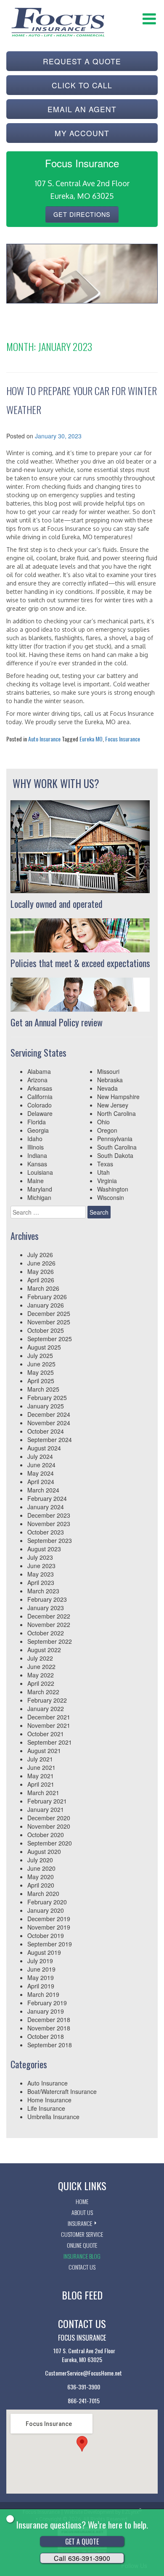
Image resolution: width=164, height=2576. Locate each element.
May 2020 (41, 1877)
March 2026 (43, 1288)
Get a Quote (82, 2542)
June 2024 (41, 1465)
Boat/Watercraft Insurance (62, 2091)
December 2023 (49, 1515)
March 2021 (43, 1793)
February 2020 (47, 1902)
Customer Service (82, 2234)
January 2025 (46, 1406)
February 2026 (47, 1297)
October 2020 (46, 1835)
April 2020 (41, 1885)
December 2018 (49, 2020)
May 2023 (41, 1574)
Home (82, 2201)
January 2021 (46, 1809)
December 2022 (49, 1616)
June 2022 (41, 1666)
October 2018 (46, 2036)
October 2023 (46, 1532)
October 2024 (46, 1431)
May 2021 (41, 1776)
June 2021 (41, 1767)
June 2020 (41, 1868)
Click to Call (82, 85)
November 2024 (49, 1423)
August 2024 (44, 1448)
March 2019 (43, 1994)
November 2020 (49, 1826)
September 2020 (50, 1843)
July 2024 (40, 1456)
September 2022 (50, 1641)
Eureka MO (91, 739)
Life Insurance (46, 2108)
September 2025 (50, 1339)
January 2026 (46, 1305)
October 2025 (46, 1330)
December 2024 (49, 1414)
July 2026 (40, 1255)
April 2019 (41, 1986)
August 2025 (44, 1347)
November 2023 (49, 1524)
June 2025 (41, 1364)
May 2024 (41, 1473)
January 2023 (46, 1608)
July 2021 (40, 1759)
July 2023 (40, 1557)
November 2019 (49, 1927)
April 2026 (41, 1280)
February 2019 (47, 2003)
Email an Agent (82, 109)
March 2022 (43, 1692)
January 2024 (46, 1507)
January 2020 (46, 1910)
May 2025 (41, 1372)
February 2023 (47, 1599)
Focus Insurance (123, 739)
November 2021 (49, 1725)
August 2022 (44, 1650)
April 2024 (41, 1482)
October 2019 (46, 1935)
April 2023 (41, 1582)
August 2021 (44, 1751)
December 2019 (49, 1919)
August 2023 (44, 1549)
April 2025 (41, 1381)
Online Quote (82, 2245)
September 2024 (50, 1440)
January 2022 (46, 1709)
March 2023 (43, 1591)
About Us (82, 2212)
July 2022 (40, 1658)
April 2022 (41, 1683)
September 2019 (50, 1944)
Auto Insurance (44, 739)
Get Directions (82, 214)
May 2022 (41, 1675)
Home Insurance (49, 2100)
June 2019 (41, 1969)
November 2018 (49, 2028)
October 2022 (46, 1633)
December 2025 (49, 1313)
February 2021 (47, 1801)
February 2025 (47, 1397)
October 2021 (46, 1734)
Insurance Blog (82, 2256)
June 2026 (41, 1263)
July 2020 (40, 1860)
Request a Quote (82, 61)
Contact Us (82, 2267)
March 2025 (43, 1389)
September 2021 (50, 1742)
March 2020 (43, 1893)
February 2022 (47, 1700)
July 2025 (40, 1355)
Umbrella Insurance (53, 2117)
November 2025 (49, 1322)
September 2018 (50, 2045)
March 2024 (43, 1490)
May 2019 (41, 1977)
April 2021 (41, 1784)
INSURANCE (80, 2223)
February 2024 (47, 1498)
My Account (82, 133)
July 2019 (40, 1961)
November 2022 (49, 1624)
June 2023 (41, 1566)
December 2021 (49, 1717)
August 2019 (44, 1952)
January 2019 (46, 2011)
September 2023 (50, 1540)
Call (82, 2558)
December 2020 (49, 1818)
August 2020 (44, 1851)
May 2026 (41, 1271)
